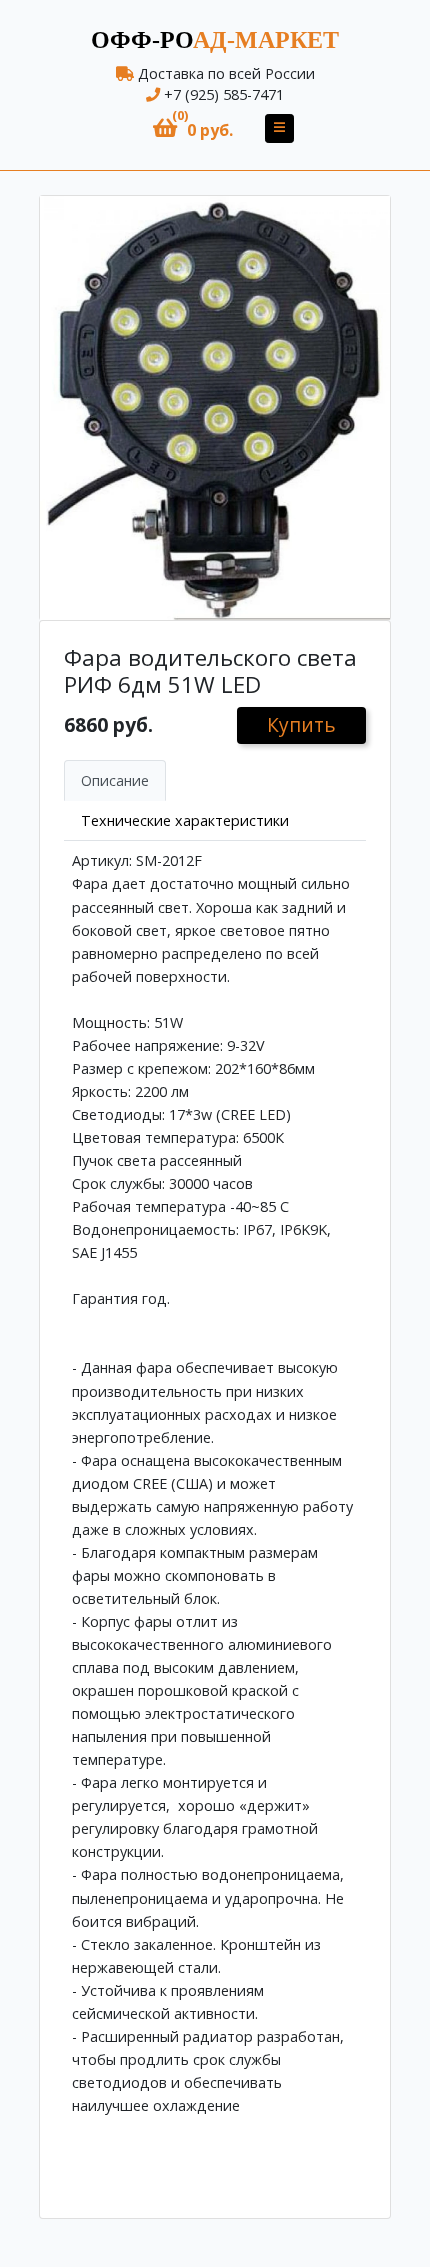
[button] (193, 128)
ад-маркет (215, 40)
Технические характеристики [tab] (185, 820)
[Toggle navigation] (279, 128)
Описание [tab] (115, 780)
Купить (301, 724)
